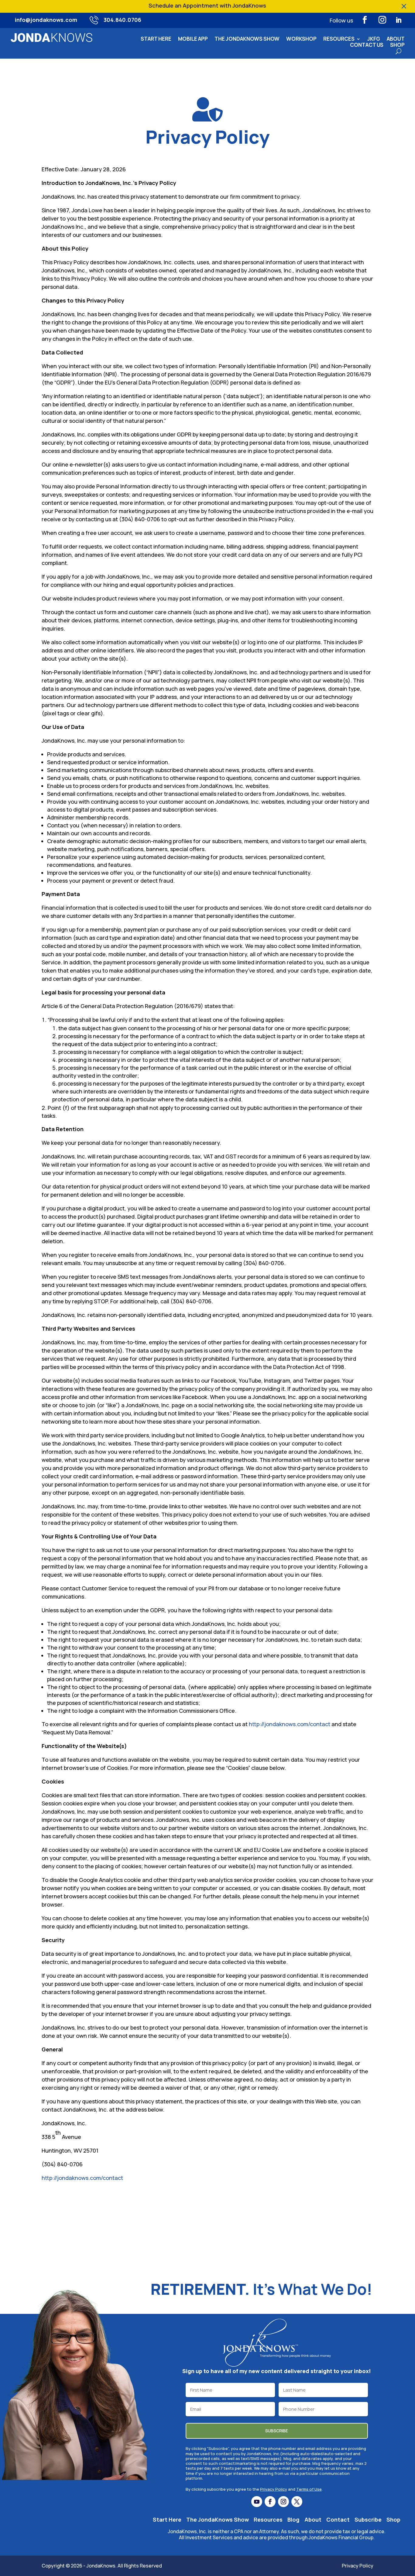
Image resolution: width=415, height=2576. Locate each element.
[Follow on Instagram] (382, 20)
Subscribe (368, 2520)
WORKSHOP (301, 40)
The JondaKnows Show (247, 40)
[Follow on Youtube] (257, 2502)
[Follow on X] (297, 2502)
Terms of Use (309, 2489)
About (396, 40)
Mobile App (193, 40)
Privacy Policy (274, 2489)
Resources (339, 40)
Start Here (156, 40)
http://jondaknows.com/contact (290, 1724)
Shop (397, 46)
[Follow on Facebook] (365, 20)
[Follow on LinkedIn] (399, 20)
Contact (338, 2520)
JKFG (374, 40)
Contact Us (367, 46)
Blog (293, 2520)
